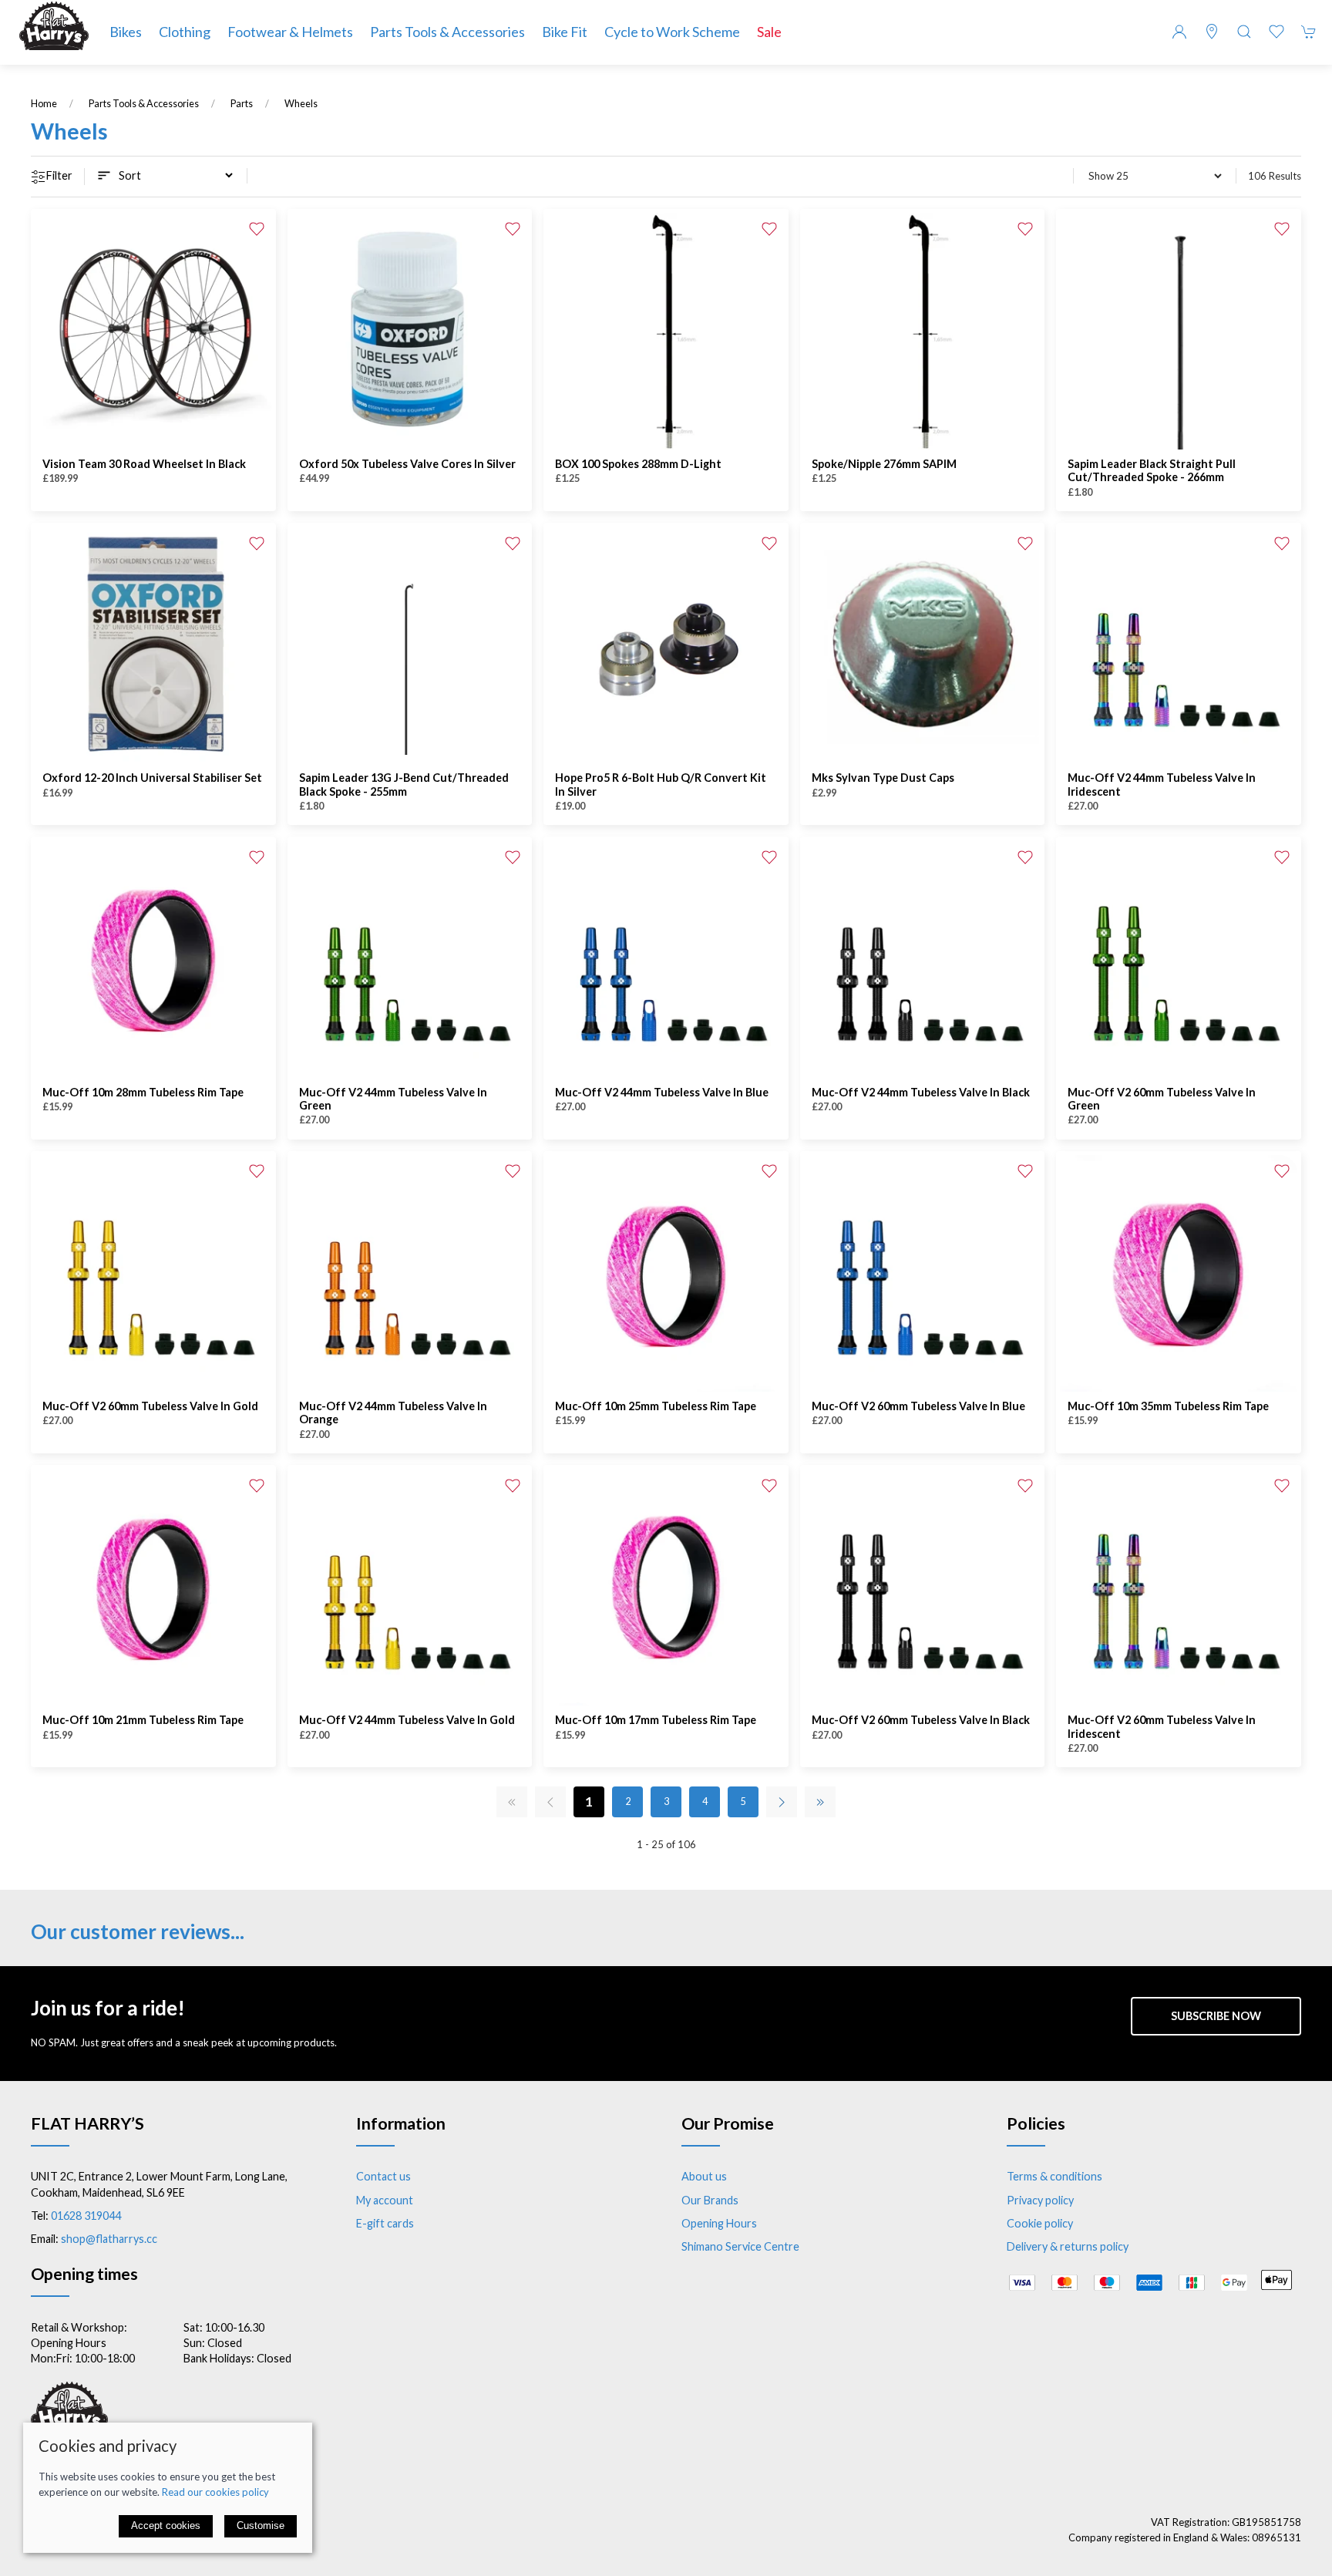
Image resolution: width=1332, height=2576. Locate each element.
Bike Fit (565, 32)
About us (704, 2176)
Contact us (383, 2176)
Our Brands (710, 2200)
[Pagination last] (820, 1802)
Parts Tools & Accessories (144, 104)
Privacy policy (1040, 2200)
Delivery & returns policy (1068, 2246)
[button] (1244, 32)
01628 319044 (86, 2216)
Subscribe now (1216, 2016)
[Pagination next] (782, 1802)
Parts (242, 104)
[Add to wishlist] (257, 228)
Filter (59, 175)
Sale (769, 32)
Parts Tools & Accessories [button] (447, 32)
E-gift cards (385, 2223)
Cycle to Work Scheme (672, 32)
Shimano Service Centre (740, 2246)
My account (385, 2200)
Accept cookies (166, 2525)
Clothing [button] (185, 32)
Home (44, 104)
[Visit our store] (1212, 32)
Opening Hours (719, 2223)
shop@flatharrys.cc (109, 2239)
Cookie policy (1040, 2223)
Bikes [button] (126, 32)
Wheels (301, 104)
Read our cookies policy (215, 2492)
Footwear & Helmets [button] (290, 32)
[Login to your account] (1179, 32)
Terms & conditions (1054, 2176)
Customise (261, 2525)
